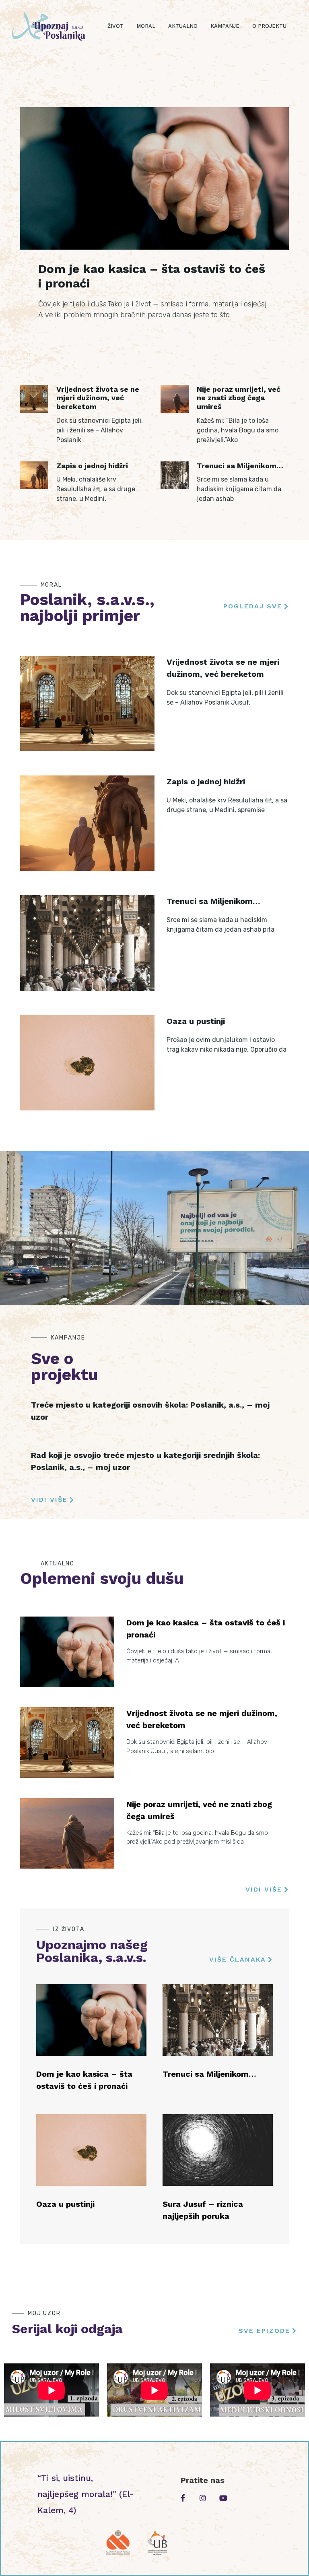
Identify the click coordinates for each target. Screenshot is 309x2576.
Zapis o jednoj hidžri (92, 466)
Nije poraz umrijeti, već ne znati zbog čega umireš (239, 398)
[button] (256, 607)
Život (115, 26)
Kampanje (225, 26)
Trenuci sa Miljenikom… (240, 466)
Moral (146, 26)
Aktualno (183, 26)
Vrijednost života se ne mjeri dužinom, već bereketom (98, 398)
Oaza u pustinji (196, 1021)
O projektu (269, 26)
